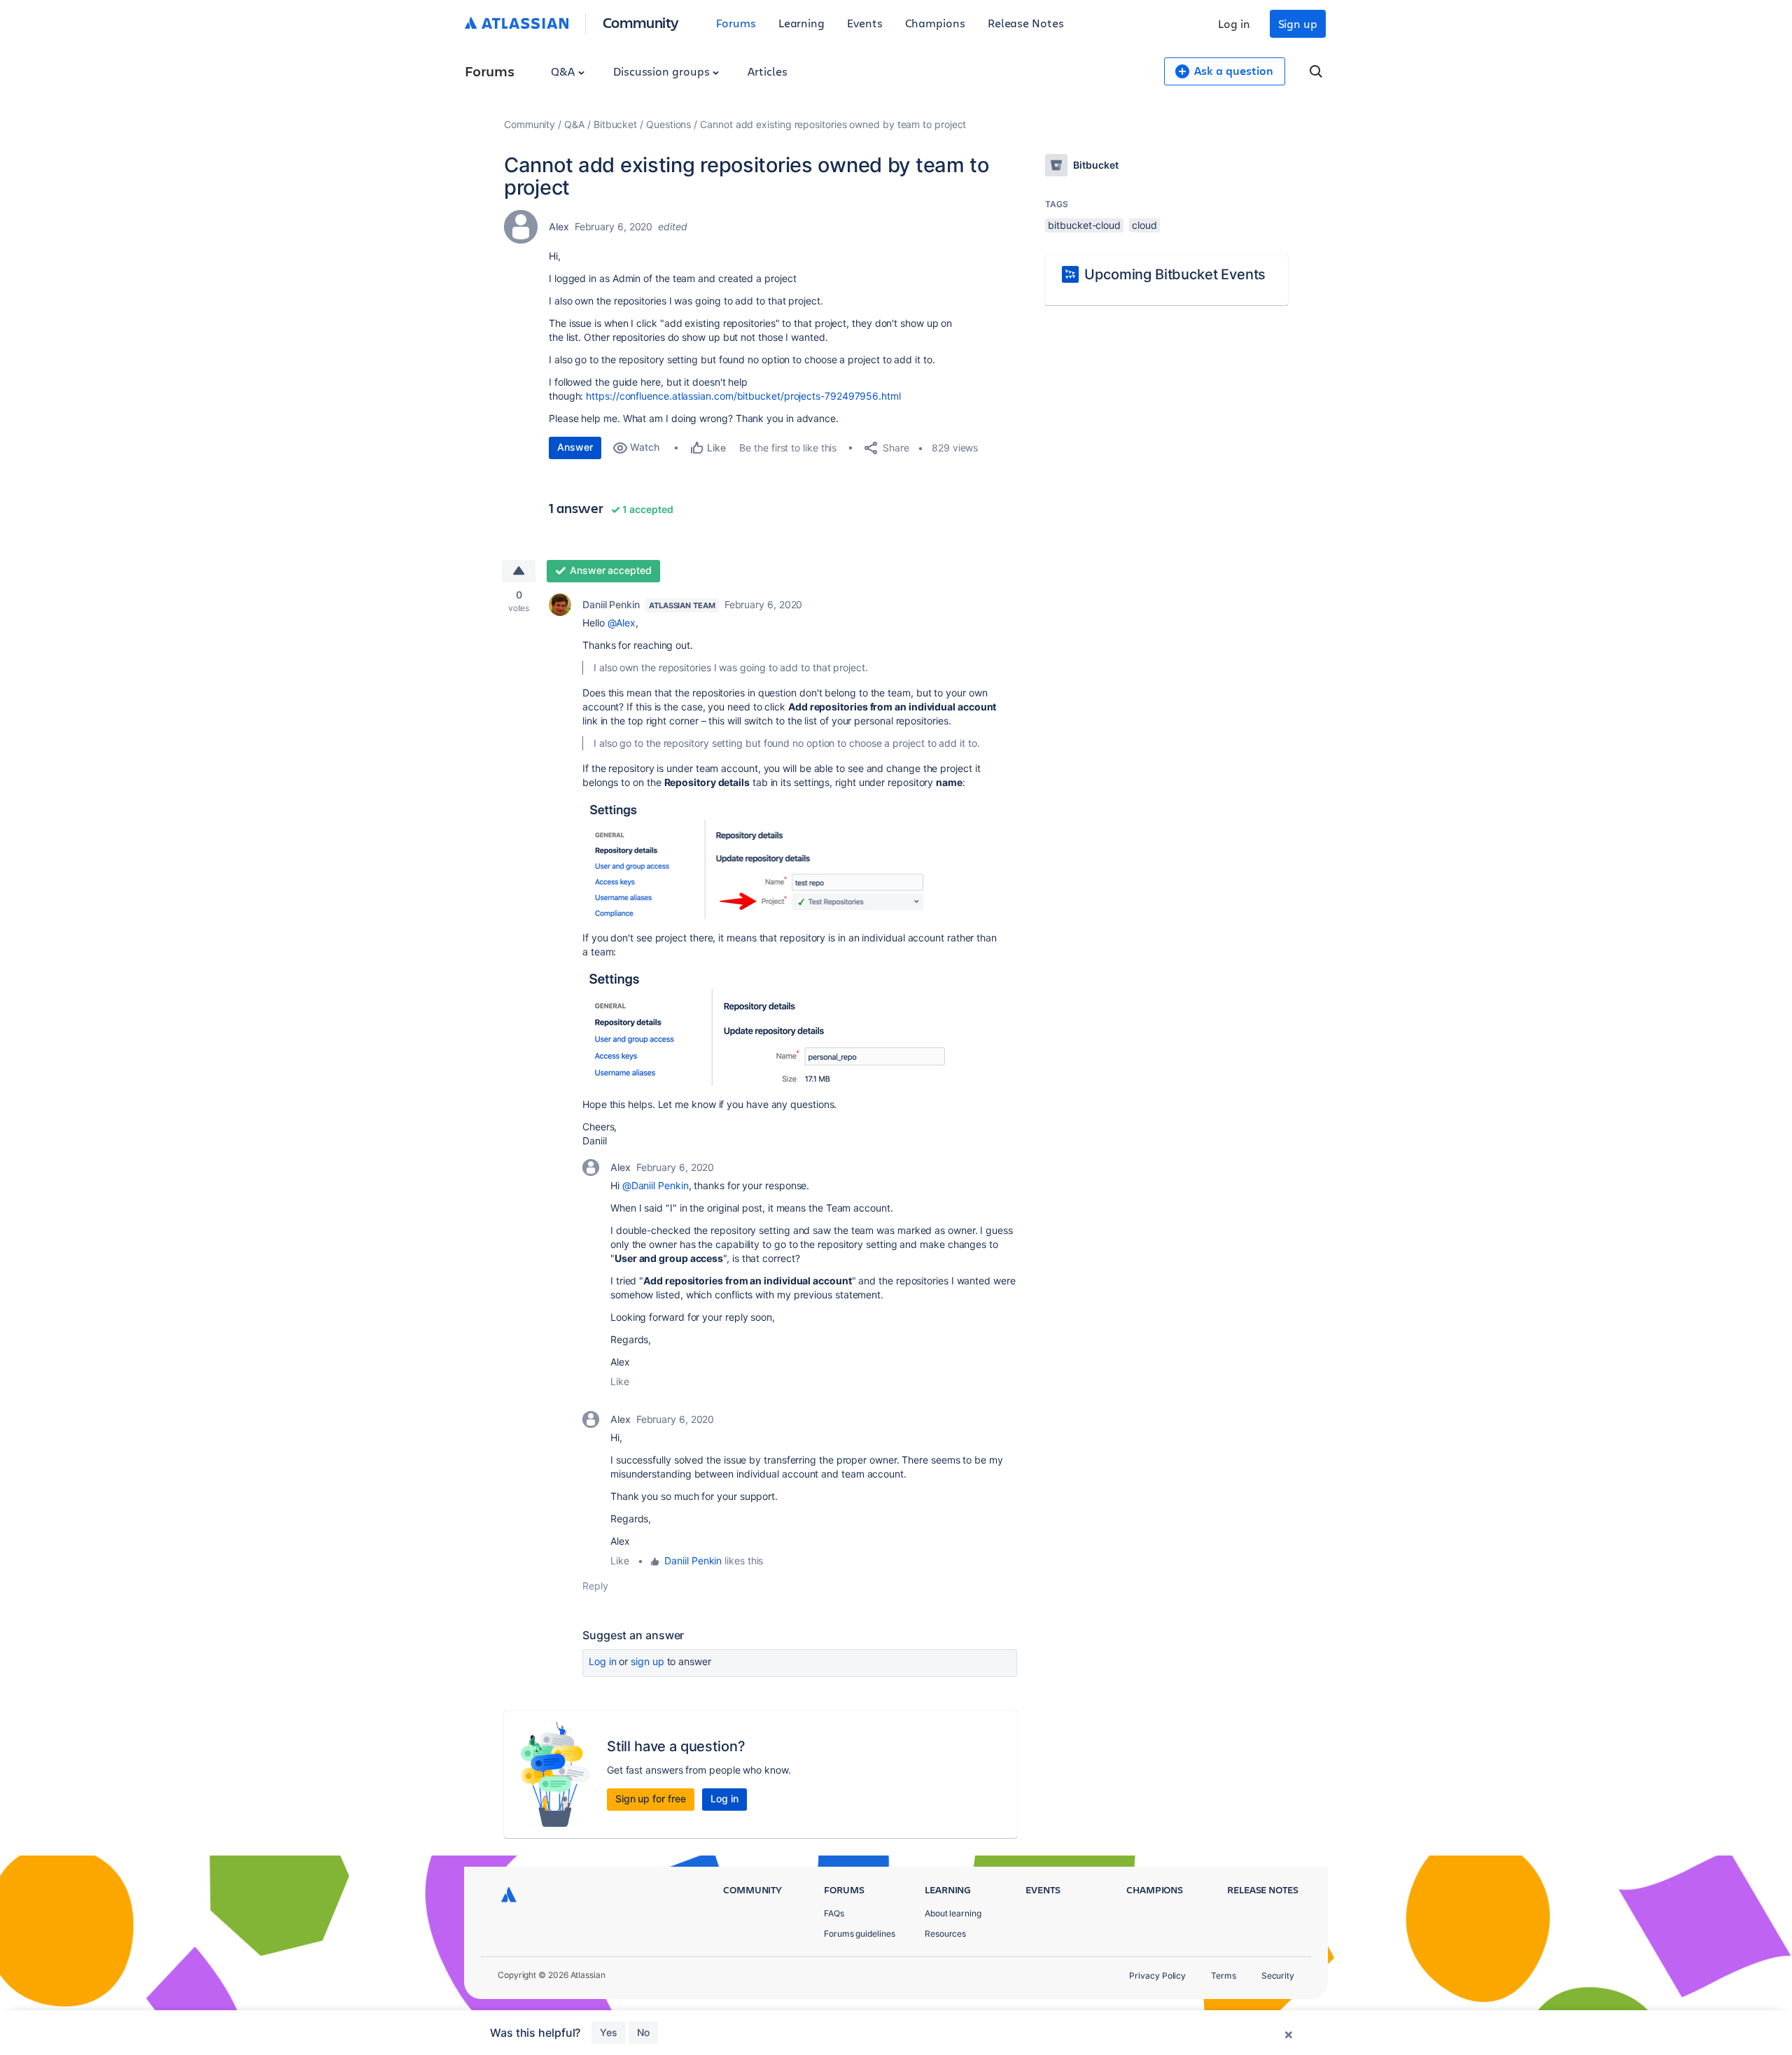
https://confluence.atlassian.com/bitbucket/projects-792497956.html (743, 396)
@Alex (622, 623)
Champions (935, 23)
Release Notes (1026, 23)
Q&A (564, 71)
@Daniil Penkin (656, 1185)
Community (641, 22)
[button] (766, 858)
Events (865, 23)
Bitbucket (615, 124)
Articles (767, 71)
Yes (609, 2032)
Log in (1234, 23)
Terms (1224, 1976)
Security (1278, 1976)
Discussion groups (663, 71)
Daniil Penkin (611, 604)
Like (620, 1381)
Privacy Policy (1157, 1976)
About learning (953, 1913)
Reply (595, 1586)
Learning (801, 23)
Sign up (1298, 23)
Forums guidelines (860, 1934)
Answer (575, 447)
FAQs (834, 1913)
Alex (559, 226)
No (643, 2032)
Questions (668, 124)
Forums (736, 23)
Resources (945, 1934)
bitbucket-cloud (1084, 225)
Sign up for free (651, 1798)
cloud (1144, 225)
